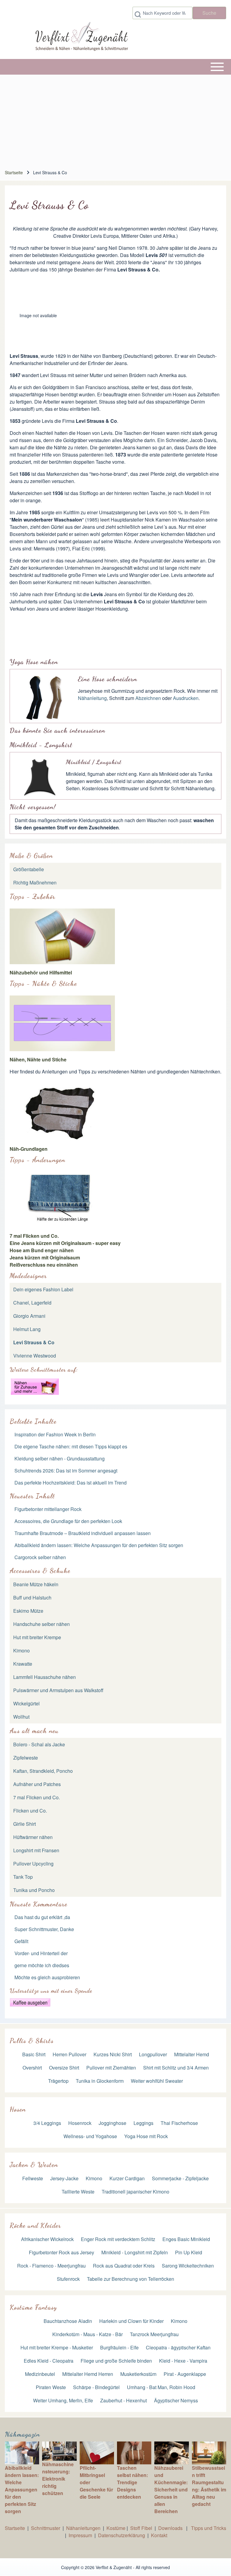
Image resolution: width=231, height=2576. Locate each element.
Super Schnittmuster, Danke (44, 1929)
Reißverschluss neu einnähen (44, 1265)
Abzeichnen (148, 698)
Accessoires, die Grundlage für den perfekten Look (68, 1521)
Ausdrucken (186, 698)
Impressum (80, 2535)
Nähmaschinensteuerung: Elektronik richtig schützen (58, 2479)
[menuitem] (115, 1584)
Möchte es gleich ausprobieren (47, 1977)
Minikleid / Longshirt (94, 762)
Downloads (171, 2528)
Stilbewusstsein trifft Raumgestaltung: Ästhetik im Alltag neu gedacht (209, 2486)
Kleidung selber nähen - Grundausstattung (60, 1458)
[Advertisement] (118, 120)
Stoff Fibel (142, 2528)
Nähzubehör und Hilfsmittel (41, 972)
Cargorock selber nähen (40, 1557)
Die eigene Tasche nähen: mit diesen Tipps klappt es (71, 1446)
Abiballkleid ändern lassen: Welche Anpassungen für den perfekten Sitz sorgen (99, 1545)
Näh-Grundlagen (29, 1149)
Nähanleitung (92, 698)
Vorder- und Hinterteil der (41, 1953)
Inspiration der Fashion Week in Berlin (55, 1434)
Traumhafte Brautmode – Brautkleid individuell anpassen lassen (83, 1533)
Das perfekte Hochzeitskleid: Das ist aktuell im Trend (71, 1483)
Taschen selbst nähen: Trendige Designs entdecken (132, 2482)
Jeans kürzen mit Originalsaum (45, 1257)
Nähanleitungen (83, 2528)
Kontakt (159, 2535)
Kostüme (116, 2528)
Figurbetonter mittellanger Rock (48, 1509)
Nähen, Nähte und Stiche (38, 1059)
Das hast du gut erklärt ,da (42, 1917)
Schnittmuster (46, 2528)
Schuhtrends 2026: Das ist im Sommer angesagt (66, 1471)
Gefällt (21, 1941)
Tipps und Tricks (209, 2528)
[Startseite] (81, 38)
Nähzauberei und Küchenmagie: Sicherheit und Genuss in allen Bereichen (171, 2489)
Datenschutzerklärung (122, 2535)
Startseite (14, 172)
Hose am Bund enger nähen (42, 1250)
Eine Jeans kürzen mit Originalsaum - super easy (65, 1243)
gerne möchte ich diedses (42, 1965)
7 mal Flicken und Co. (34, 1236)
